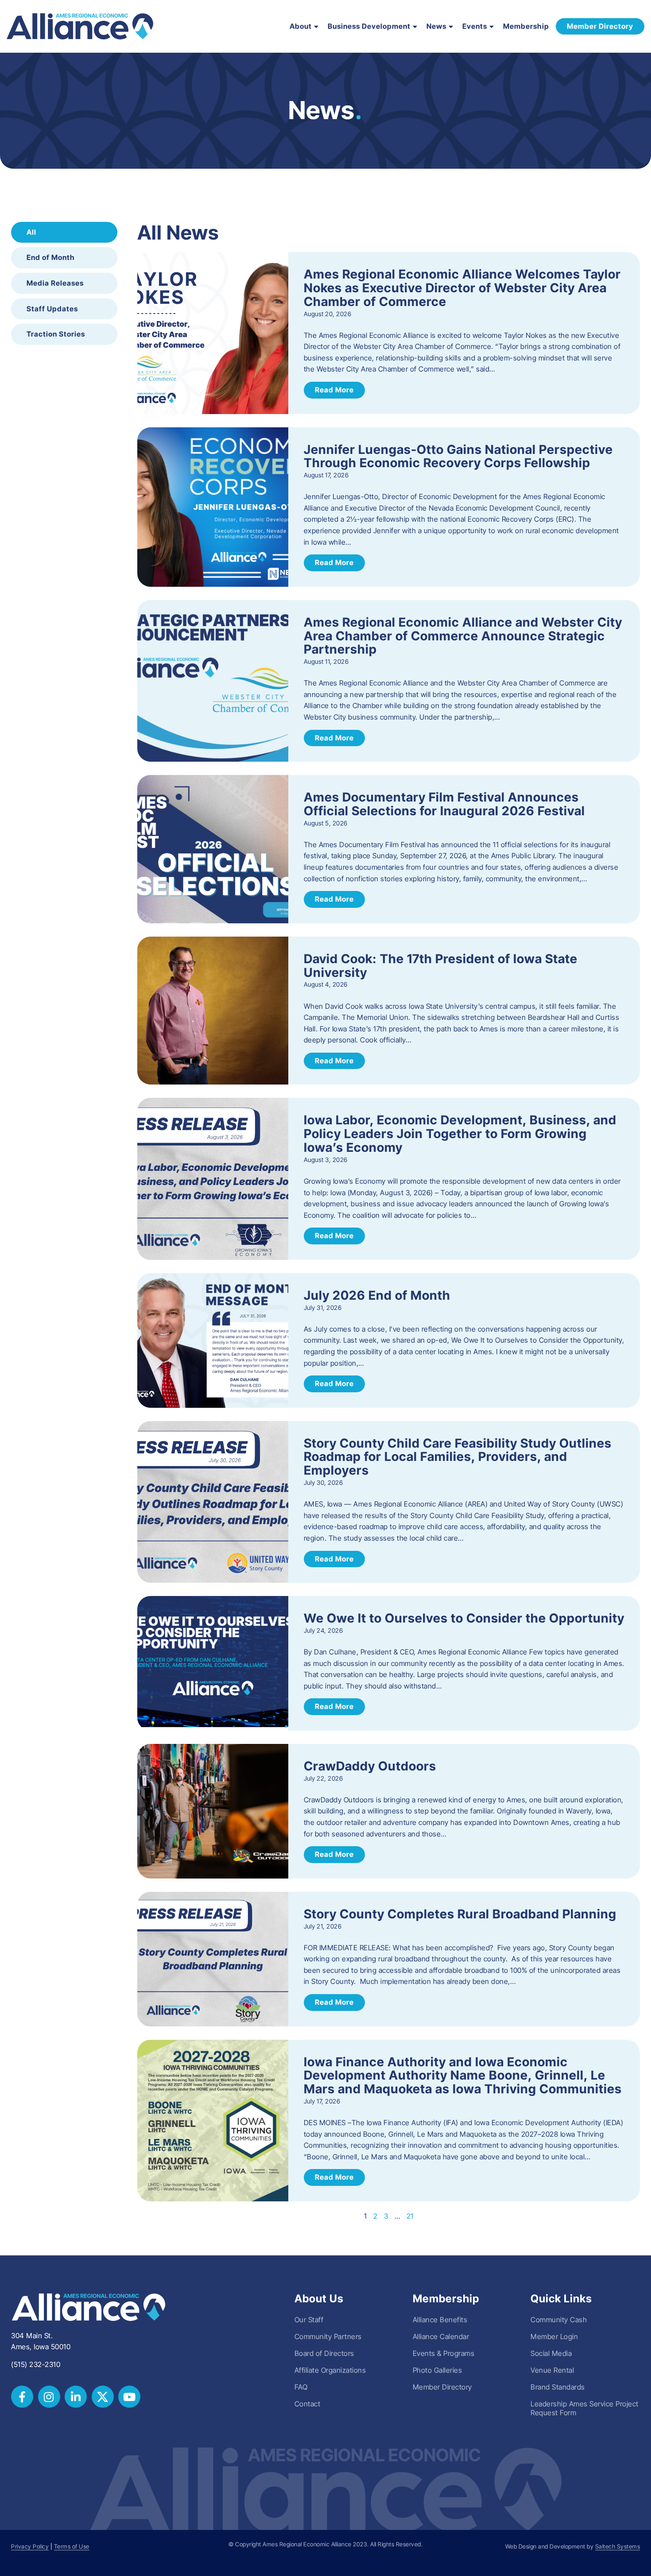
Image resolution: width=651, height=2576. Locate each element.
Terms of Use (72, 2547)
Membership (526, 26)
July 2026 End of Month (377, 1295)
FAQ (301, 2387)
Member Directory (442, 2387)
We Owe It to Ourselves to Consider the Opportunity (464, 1618)
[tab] (64, 232)
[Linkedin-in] (76, 2397)
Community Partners (328, 2336)
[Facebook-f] (22, 2397)
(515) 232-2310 (36, 2364)
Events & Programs (444, 2353)
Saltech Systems (618, 2547)
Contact (308, 2404)
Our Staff (309, 2320)
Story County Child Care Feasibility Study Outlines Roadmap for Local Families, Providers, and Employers (458, 1457)
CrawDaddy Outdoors (370, 1766)
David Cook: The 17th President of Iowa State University (441, 966)
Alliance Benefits (440, 2320)
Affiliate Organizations (330, 2370)
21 (410, 2216)
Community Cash (559, 2320)
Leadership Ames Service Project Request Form (585, 2408)
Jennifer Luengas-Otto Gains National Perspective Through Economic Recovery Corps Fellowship (458, 456)
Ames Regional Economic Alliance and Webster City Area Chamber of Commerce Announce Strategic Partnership (463, 636)
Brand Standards (558, 2387)
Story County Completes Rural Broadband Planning (460, 1914)
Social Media (551, 2353)
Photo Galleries (438, 2370)
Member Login (554, 2336)
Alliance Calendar (441, 2336)
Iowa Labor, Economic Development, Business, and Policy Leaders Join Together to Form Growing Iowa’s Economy (460, 1134)
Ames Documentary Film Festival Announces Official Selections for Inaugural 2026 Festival (444, 804)
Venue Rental (552, 2370)
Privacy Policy (30, 2547)
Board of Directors (324, 2353)
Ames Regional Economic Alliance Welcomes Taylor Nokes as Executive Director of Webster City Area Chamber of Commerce (462, 288)
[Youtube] (129, 2397)
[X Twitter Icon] (103, 2397)
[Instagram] (49, 2397)
